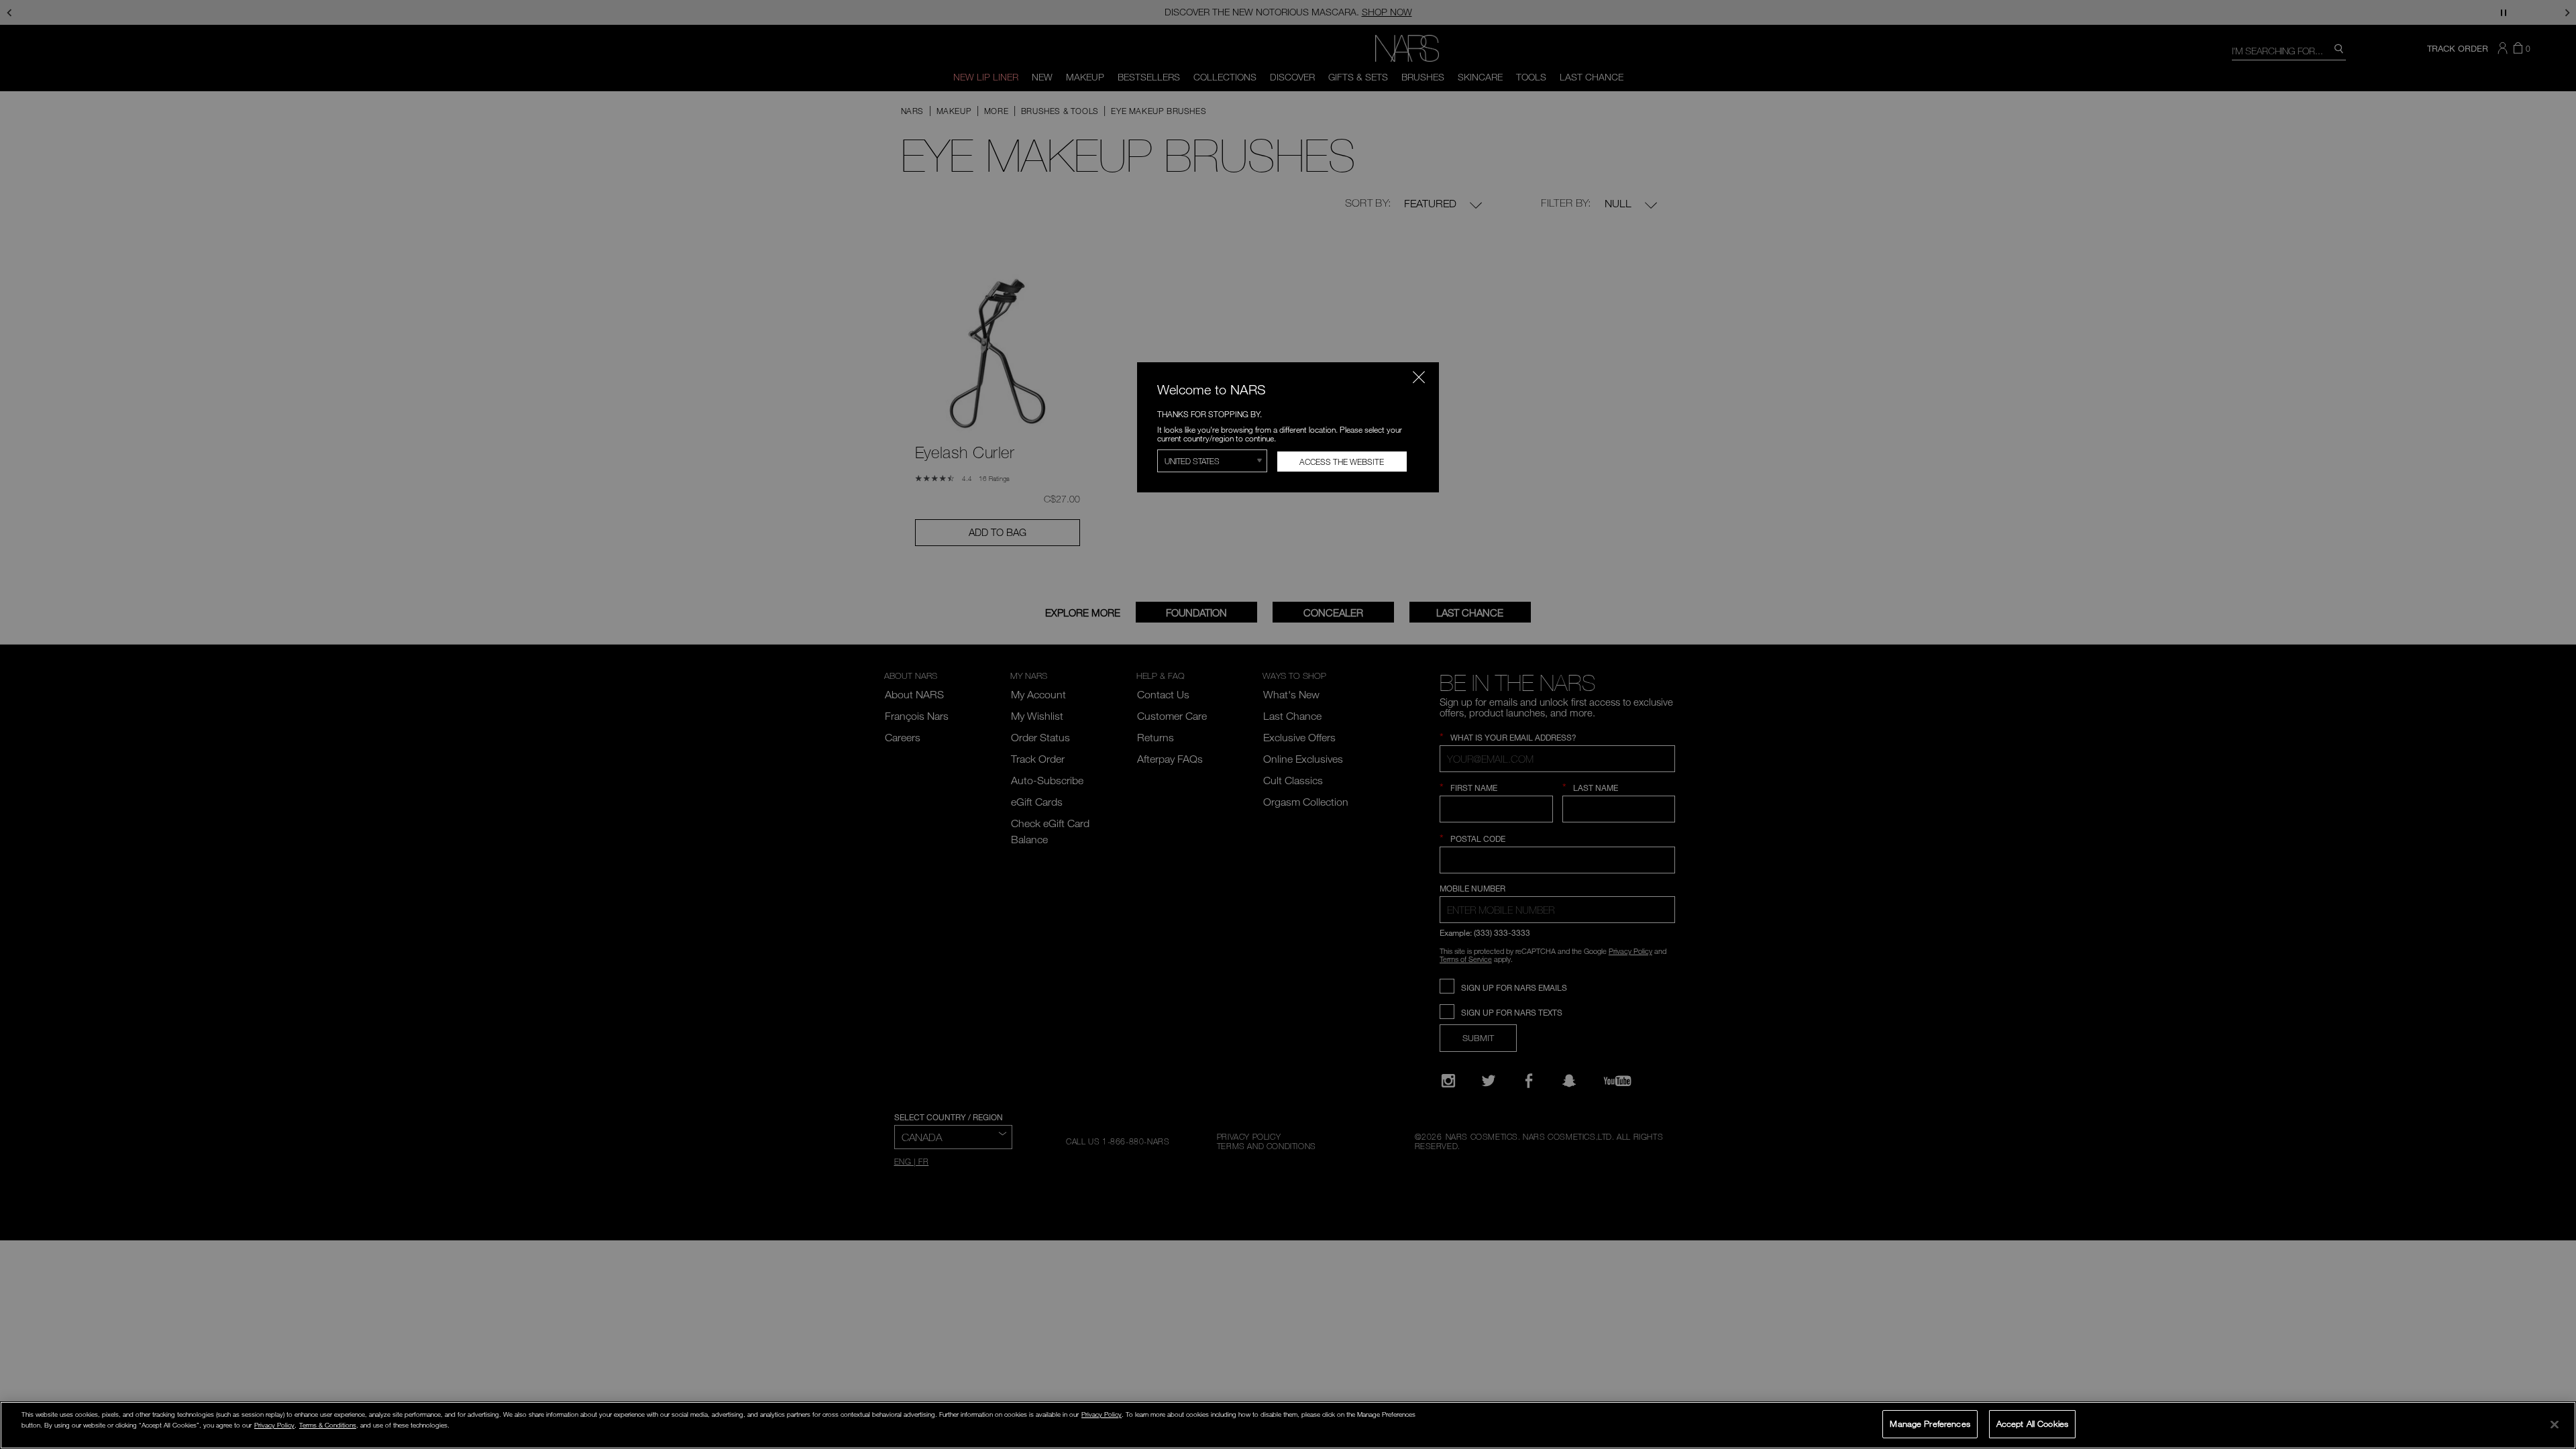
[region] (1288, 1425)
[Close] (2555, 1424)
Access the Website (1342, 462)
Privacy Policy (1102, 1414)
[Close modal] (1419, 377)
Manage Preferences (1930, 1424)
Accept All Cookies (2032, 1424)
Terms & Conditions (328, 1425)
